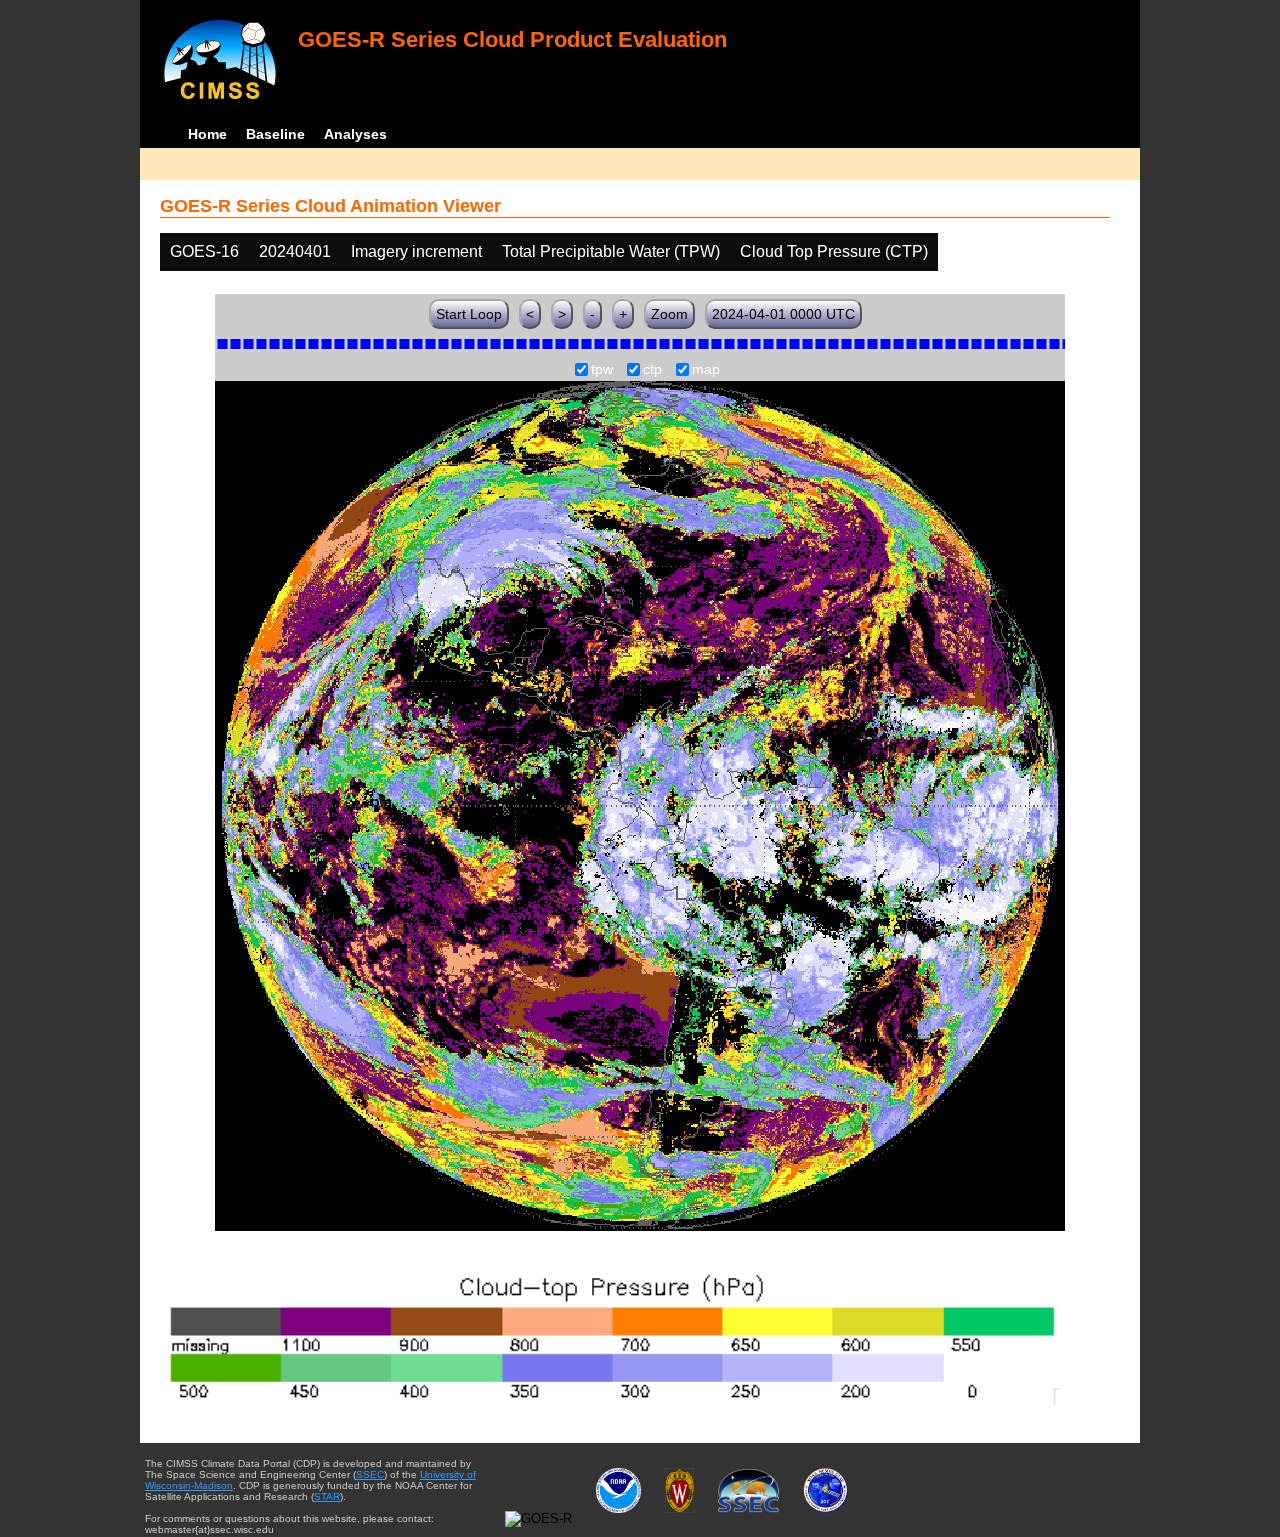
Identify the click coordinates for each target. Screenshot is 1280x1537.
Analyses (355, 134)
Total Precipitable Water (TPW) (611, 251)
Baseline (275, 134)
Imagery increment (416, 251)
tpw (602, 370)
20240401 (295, 251)
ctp (652, 370)
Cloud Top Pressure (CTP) (834, 251)
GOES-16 (204, 251)
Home (207, 134)
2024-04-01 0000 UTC (783, 314)
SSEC (370, 1474)
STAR (327, 1496)
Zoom (669, 314)
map (706, 370)
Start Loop (469, 314)
